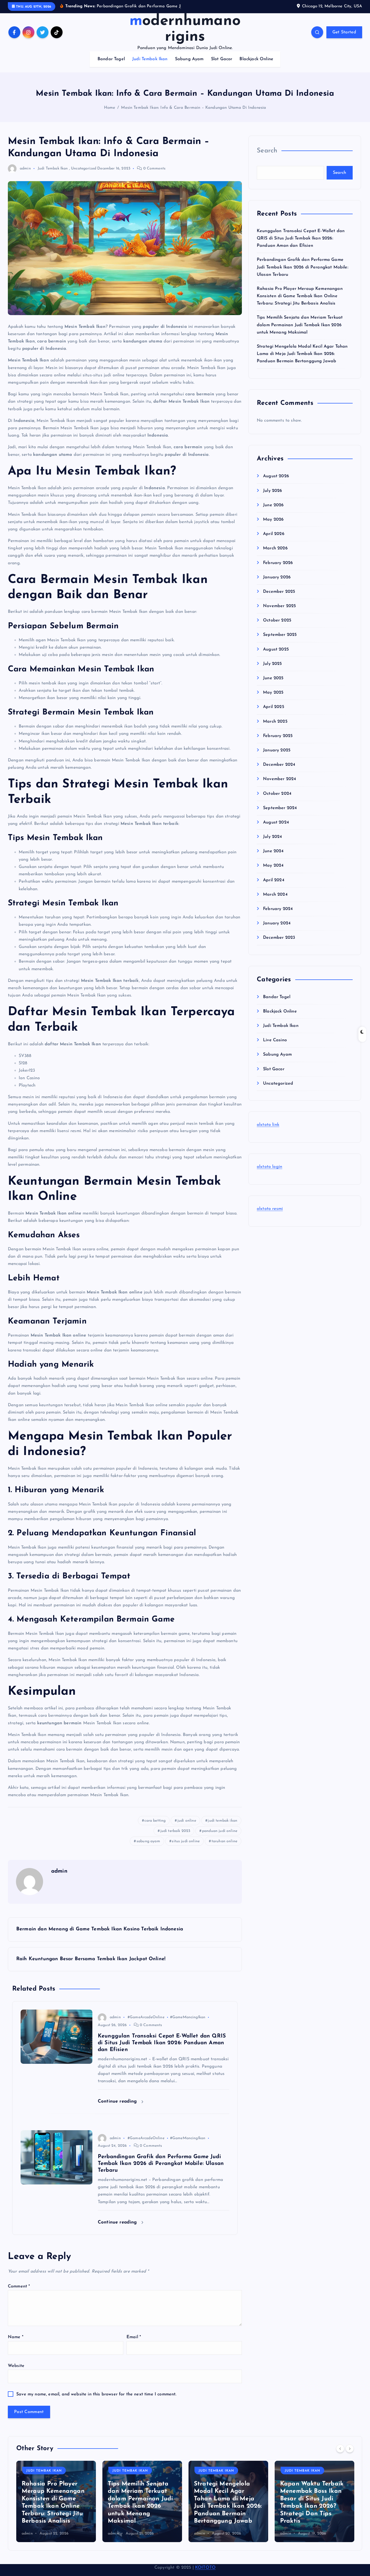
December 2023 (279, 945)
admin (25, 175)
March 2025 (275, 728)
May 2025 (273, 700)
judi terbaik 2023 (175, 1838)
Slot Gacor (222, 66)
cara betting (155, 1828)
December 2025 (279, 598)
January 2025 (277, 757)
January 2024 (277, 930)
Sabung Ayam (189, 66)
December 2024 (279, 772)
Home (110, 115)
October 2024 (277, 800)
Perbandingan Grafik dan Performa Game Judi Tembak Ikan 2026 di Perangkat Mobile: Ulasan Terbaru (303, 274)
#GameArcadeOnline (146, 2024)
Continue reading (118, 2108)
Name (16, 2344)
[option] (56, 2508)
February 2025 (278, 743)
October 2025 (277, 627)
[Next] (350, 2456)
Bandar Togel (111, 66)
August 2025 (276, 656)
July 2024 (272, 844)
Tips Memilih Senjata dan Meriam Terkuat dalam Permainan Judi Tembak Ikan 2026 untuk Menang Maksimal (300, 332)
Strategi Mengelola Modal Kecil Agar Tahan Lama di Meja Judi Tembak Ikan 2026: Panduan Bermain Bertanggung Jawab (302, 361)
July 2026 (272, 498)
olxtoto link (268, 1132)
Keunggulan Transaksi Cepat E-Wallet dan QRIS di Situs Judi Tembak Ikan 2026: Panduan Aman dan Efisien (301, 245)
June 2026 (273, 512)
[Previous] (340, 2456)
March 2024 (275, 901)
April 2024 (274, 887)
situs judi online (186, 1848)
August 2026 (276, 483)
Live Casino (275, 1047)
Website (16, 2373)
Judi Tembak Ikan (150, 66)
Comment (19, 2293)
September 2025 (280, 642)
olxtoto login (270, 1174)
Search (267, 158)
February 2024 (278, 916)
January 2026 (277, 584)
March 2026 (275, 555)
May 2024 (273, 873)
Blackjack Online (256, 66)
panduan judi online (220, 1838)
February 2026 (278, 570)
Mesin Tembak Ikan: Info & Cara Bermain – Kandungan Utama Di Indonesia (194, 115)
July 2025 (272, 671)
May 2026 (273, 526)
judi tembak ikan (223, 1828)
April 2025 (274, 714)
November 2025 (279, 613)
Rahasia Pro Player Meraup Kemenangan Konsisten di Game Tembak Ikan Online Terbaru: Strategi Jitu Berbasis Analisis (300, 303)
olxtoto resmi (270, 1216)
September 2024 (280, 815)
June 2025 (273, 685)
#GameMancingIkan (188, 2024)
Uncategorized (84, 175)
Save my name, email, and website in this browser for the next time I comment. (96, 2401)
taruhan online (224, 1848)
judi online (187, 1828)
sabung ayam (148, 1848)
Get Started (344, 39)
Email (134, 2344)
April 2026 (274, 541)
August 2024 (276, 829)
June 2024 (273, 858)
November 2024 (280, 786)
